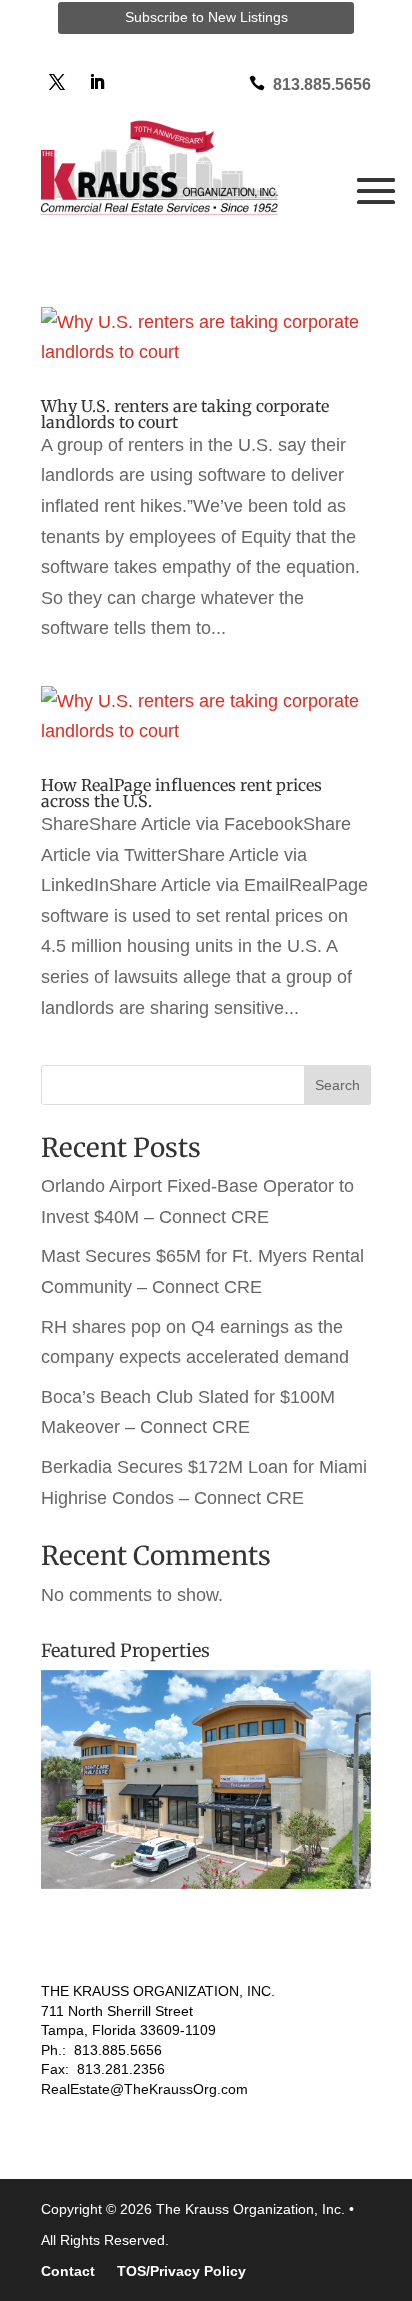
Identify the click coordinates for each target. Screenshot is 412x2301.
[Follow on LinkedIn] (97, 82)
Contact (68, 2271)
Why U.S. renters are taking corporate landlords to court (185, 414)
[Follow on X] (57, 82)
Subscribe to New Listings (206, 17)
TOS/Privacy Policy (181, 2271)
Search (337, 1085)
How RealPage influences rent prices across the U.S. (181, 793)
